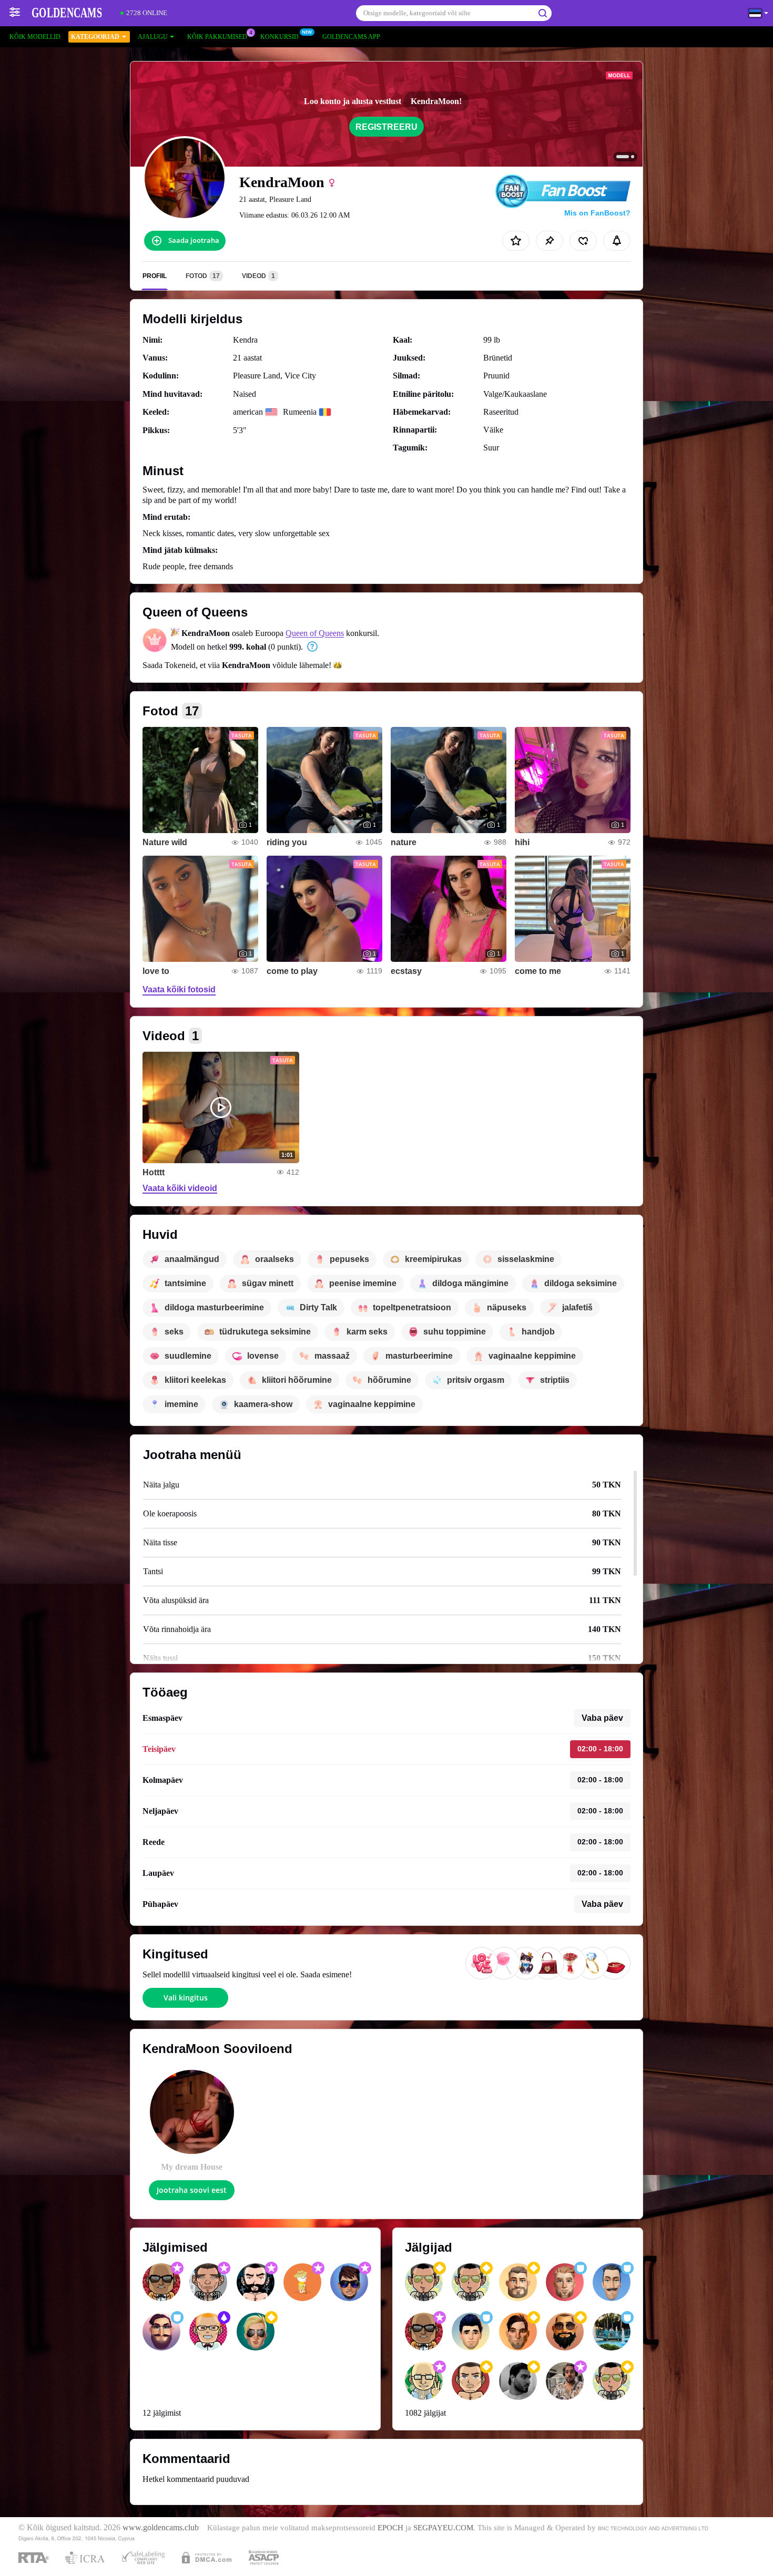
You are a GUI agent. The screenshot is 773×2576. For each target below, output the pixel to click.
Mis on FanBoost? (597, 213)
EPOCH (390, 2528)
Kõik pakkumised (217, 37)
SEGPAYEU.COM (443, 2528)
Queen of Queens (315, 633)
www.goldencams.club (161, 2528)
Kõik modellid (35, 37)
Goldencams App (351, 37)
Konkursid (279, 37)
